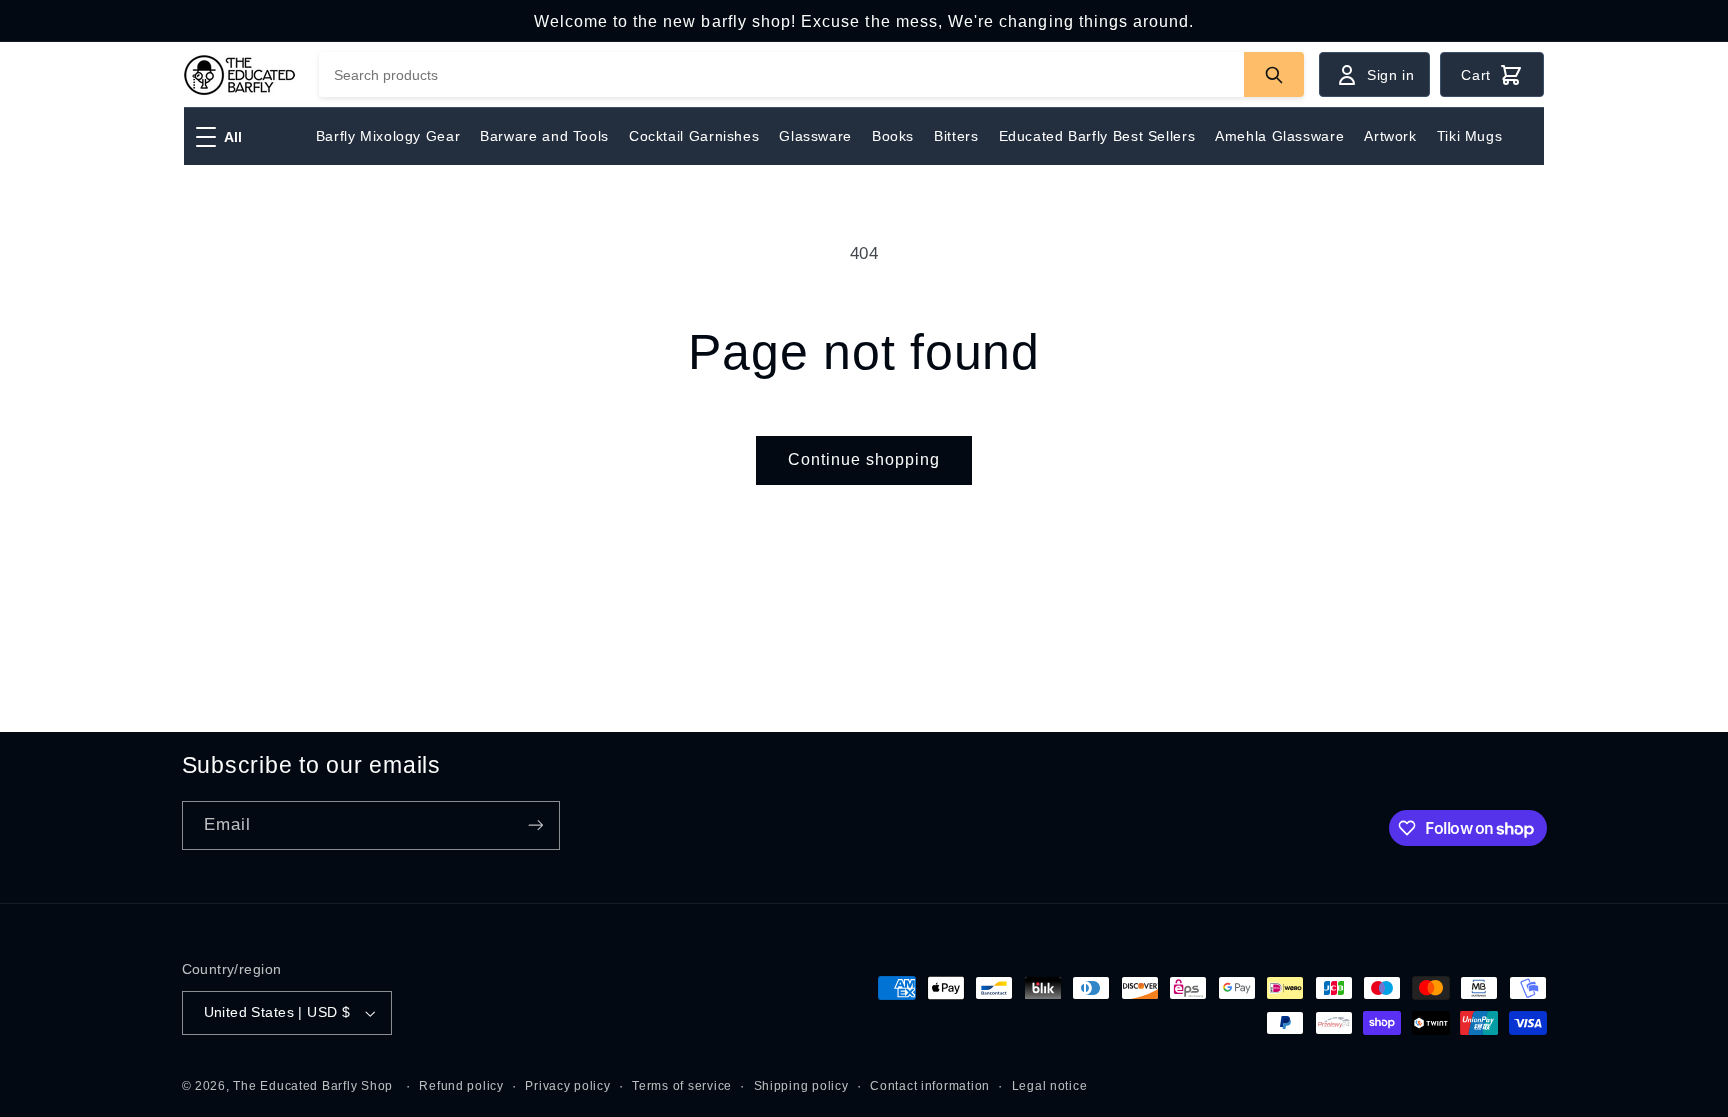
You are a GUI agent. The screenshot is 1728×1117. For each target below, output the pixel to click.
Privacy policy (567, 1086)
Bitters (956, 136)
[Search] (1274, 74)
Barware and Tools (544, 136)
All (233, 137)
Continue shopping (864, 459)
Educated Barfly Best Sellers (1097, 136)
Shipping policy (801, 1086)
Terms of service (682, 1086)
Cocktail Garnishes (694, 136)
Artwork (1390, 136)
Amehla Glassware (1279, 136)
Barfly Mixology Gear (388, 136)
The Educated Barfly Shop (313, 1086)
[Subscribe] (535, 825)
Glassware (815, 136)
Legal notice (1050, 1086)
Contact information (930, 1086)
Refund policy (461, 1086)
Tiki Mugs (1470, 136)
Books (893, 136)
